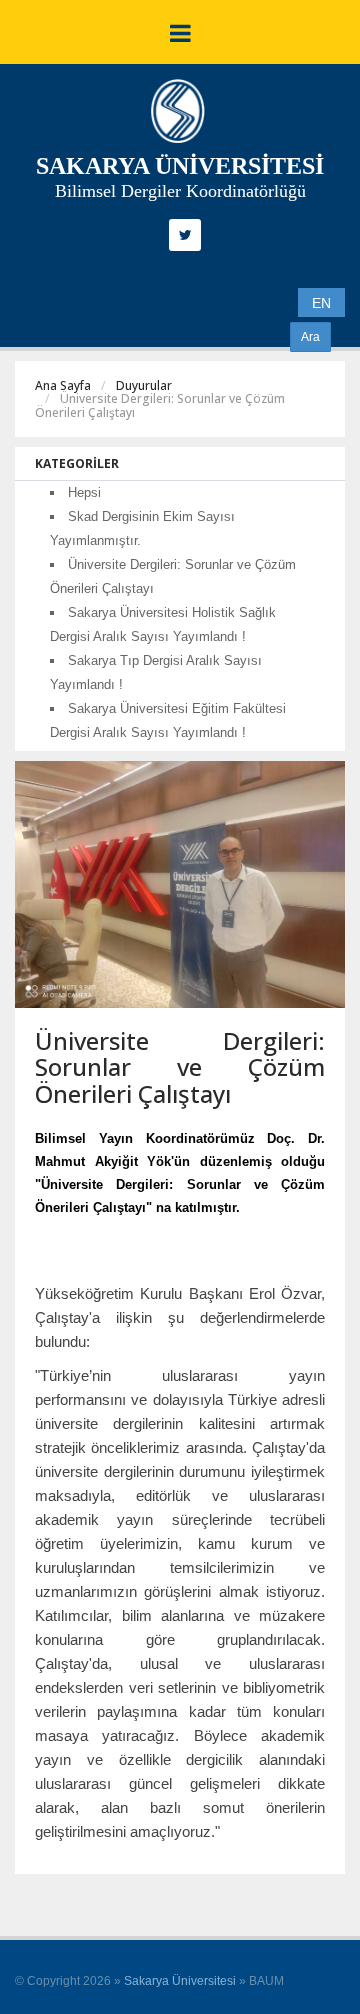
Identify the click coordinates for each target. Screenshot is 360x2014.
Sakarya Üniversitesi (180, 1981)
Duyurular (144, 385)
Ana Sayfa (63, 385)
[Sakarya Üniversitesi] (178, 116)
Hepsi (84, 492)
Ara (310, 337)
